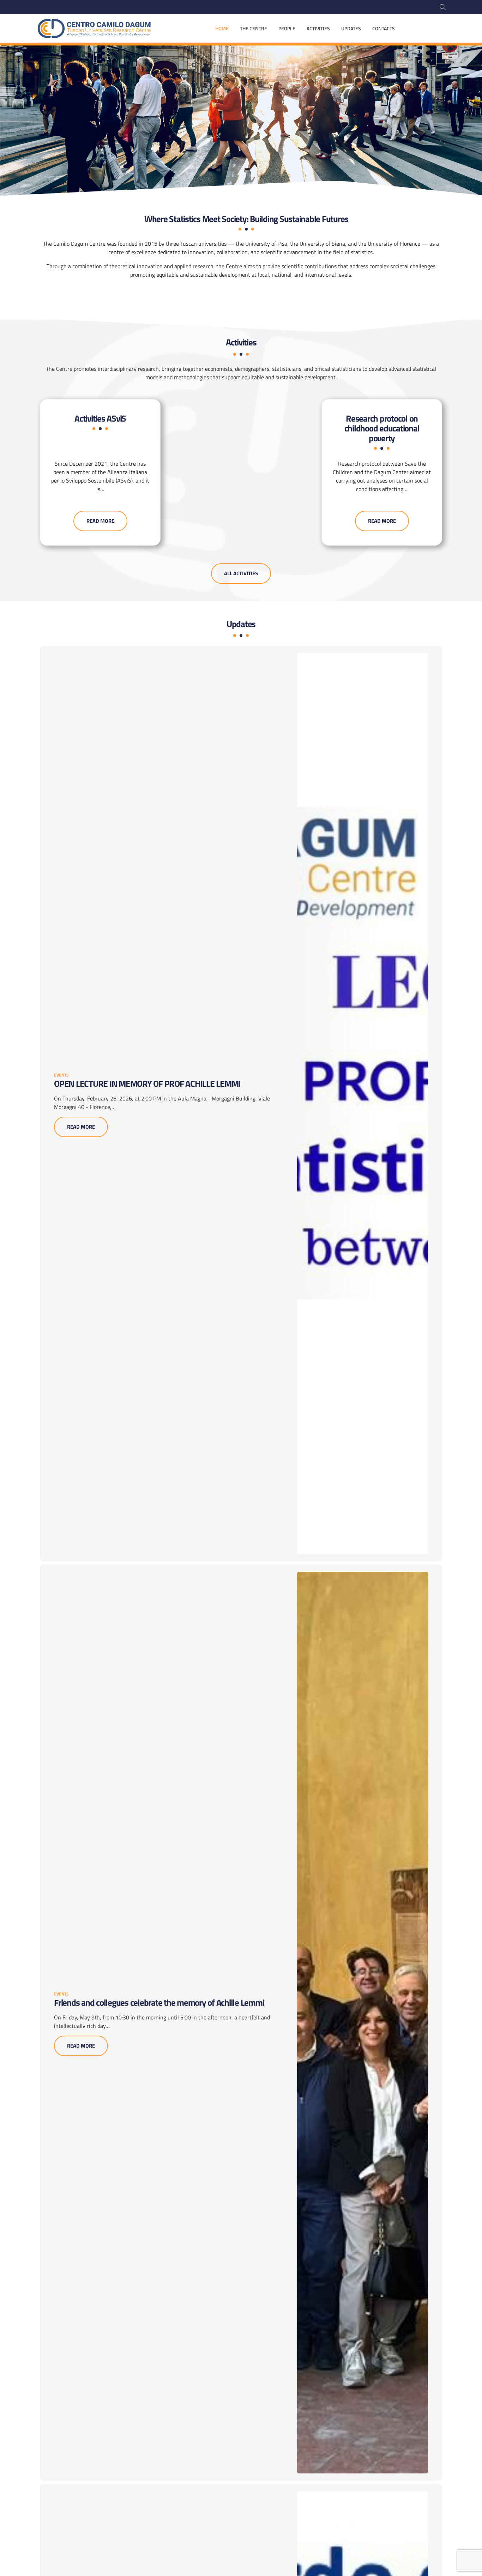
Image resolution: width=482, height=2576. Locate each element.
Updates (351, 28)
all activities (241, 573)
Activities (318, 28)
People (287, 28)
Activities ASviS (100, 418)
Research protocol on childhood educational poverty (382, 428)
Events (61, 1075)
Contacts (384, 28)
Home (222, 28)
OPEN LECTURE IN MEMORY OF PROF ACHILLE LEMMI (147, 1084)
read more (100, 521)
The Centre (254, 28)
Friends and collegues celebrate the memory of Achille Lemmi (159, 2002)
